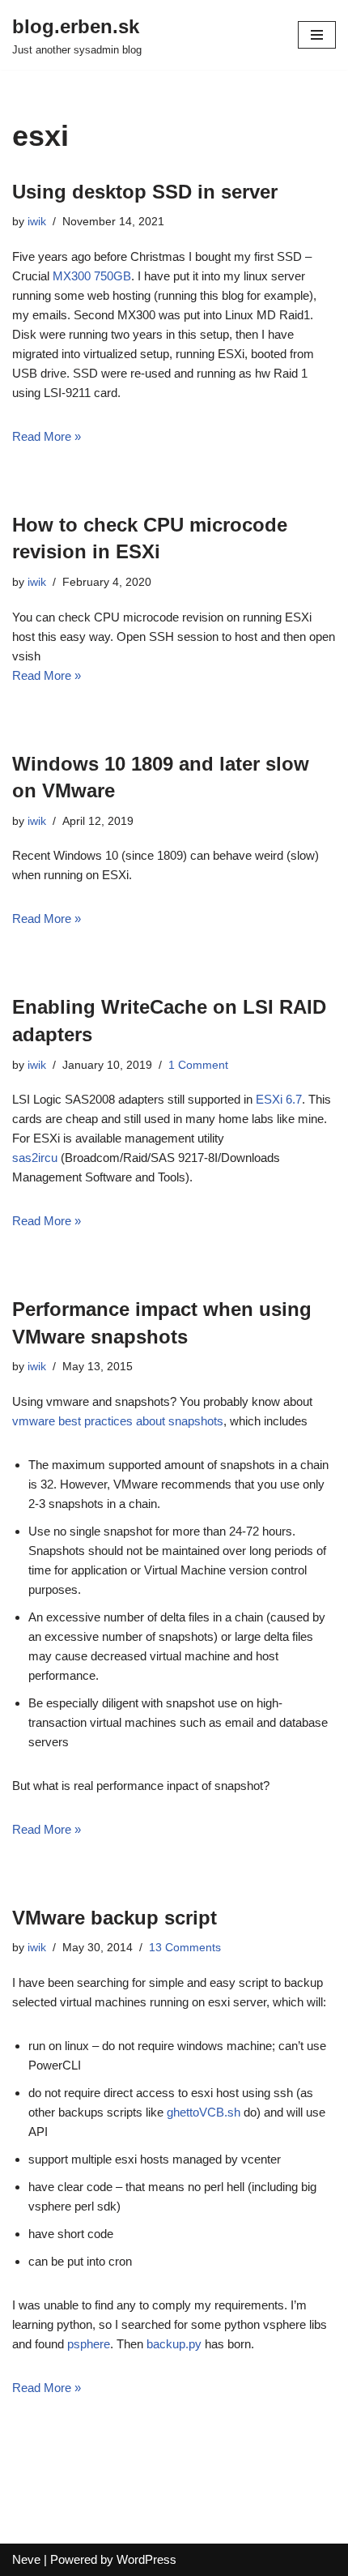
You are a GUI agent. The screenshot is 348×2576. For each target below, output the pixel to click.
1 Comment (198, 1065)
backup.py (174, 2344)
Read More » (47, 436)
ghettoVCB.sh (204, 2112)
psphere (89, 2344)
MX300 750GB (92, 276)
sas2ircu (35, 1158)
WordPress (146, 2559)
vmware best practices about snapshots (118, 1421)
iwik (37, 222)
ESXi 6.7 (279, 1099)
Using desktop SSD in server (145, 192)
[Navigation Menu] (317, 35)
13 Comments (185, 1948)
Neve (26, 2559)
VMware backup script (115, 1918)
